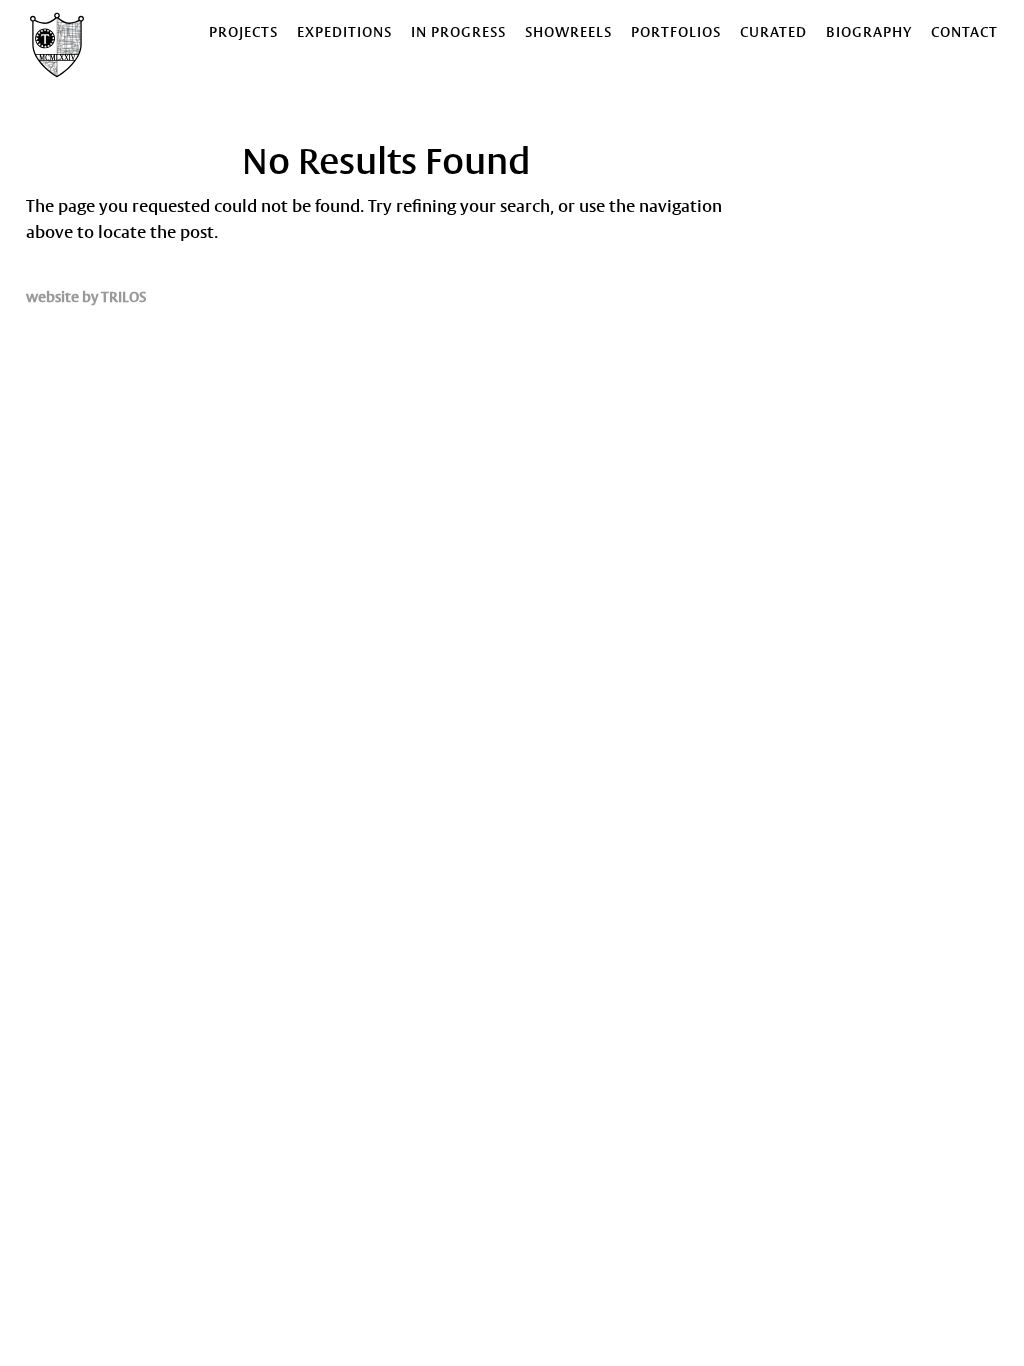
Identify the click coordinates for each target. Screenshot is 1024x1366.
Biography (869, 33)
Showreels (568, 33)
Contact (964, 33)
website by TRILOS (86, 298)
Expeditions (344, 33)
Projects (243, 33)
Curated (773, 33)
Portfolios (676, 33)
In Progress (458, 33)
